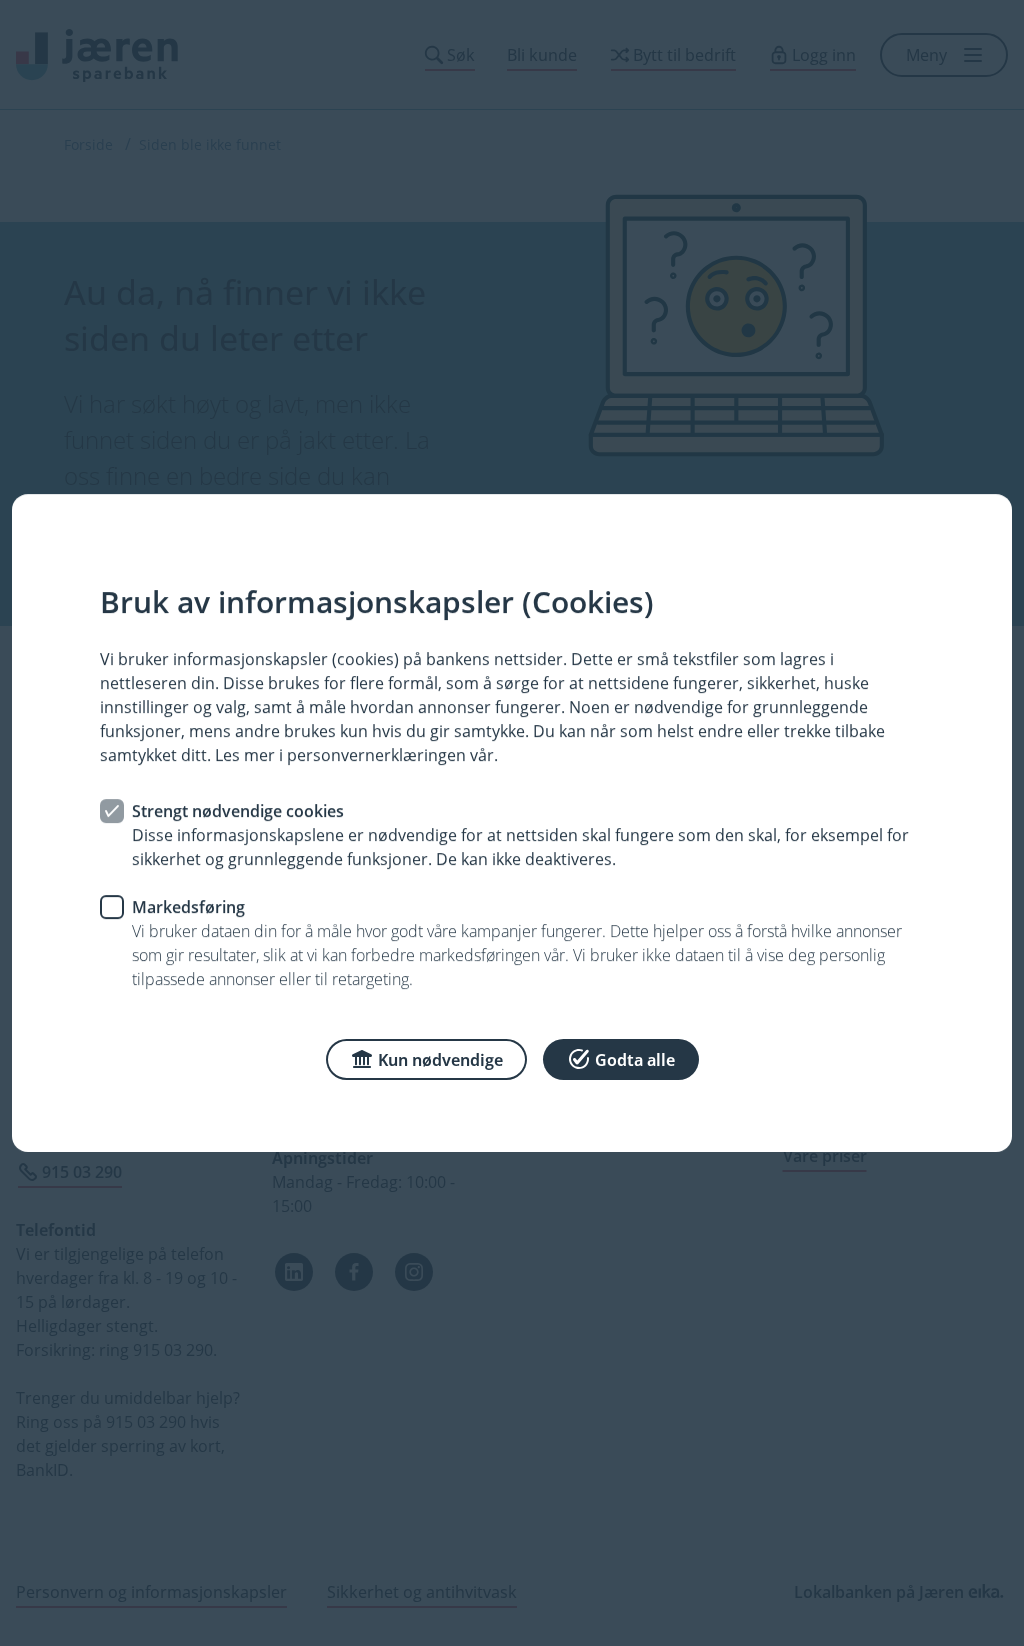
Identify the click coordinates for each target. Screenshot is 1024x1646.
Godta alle (635, 1060)
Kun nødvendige (440, 1060)
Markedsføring (188, 907)
